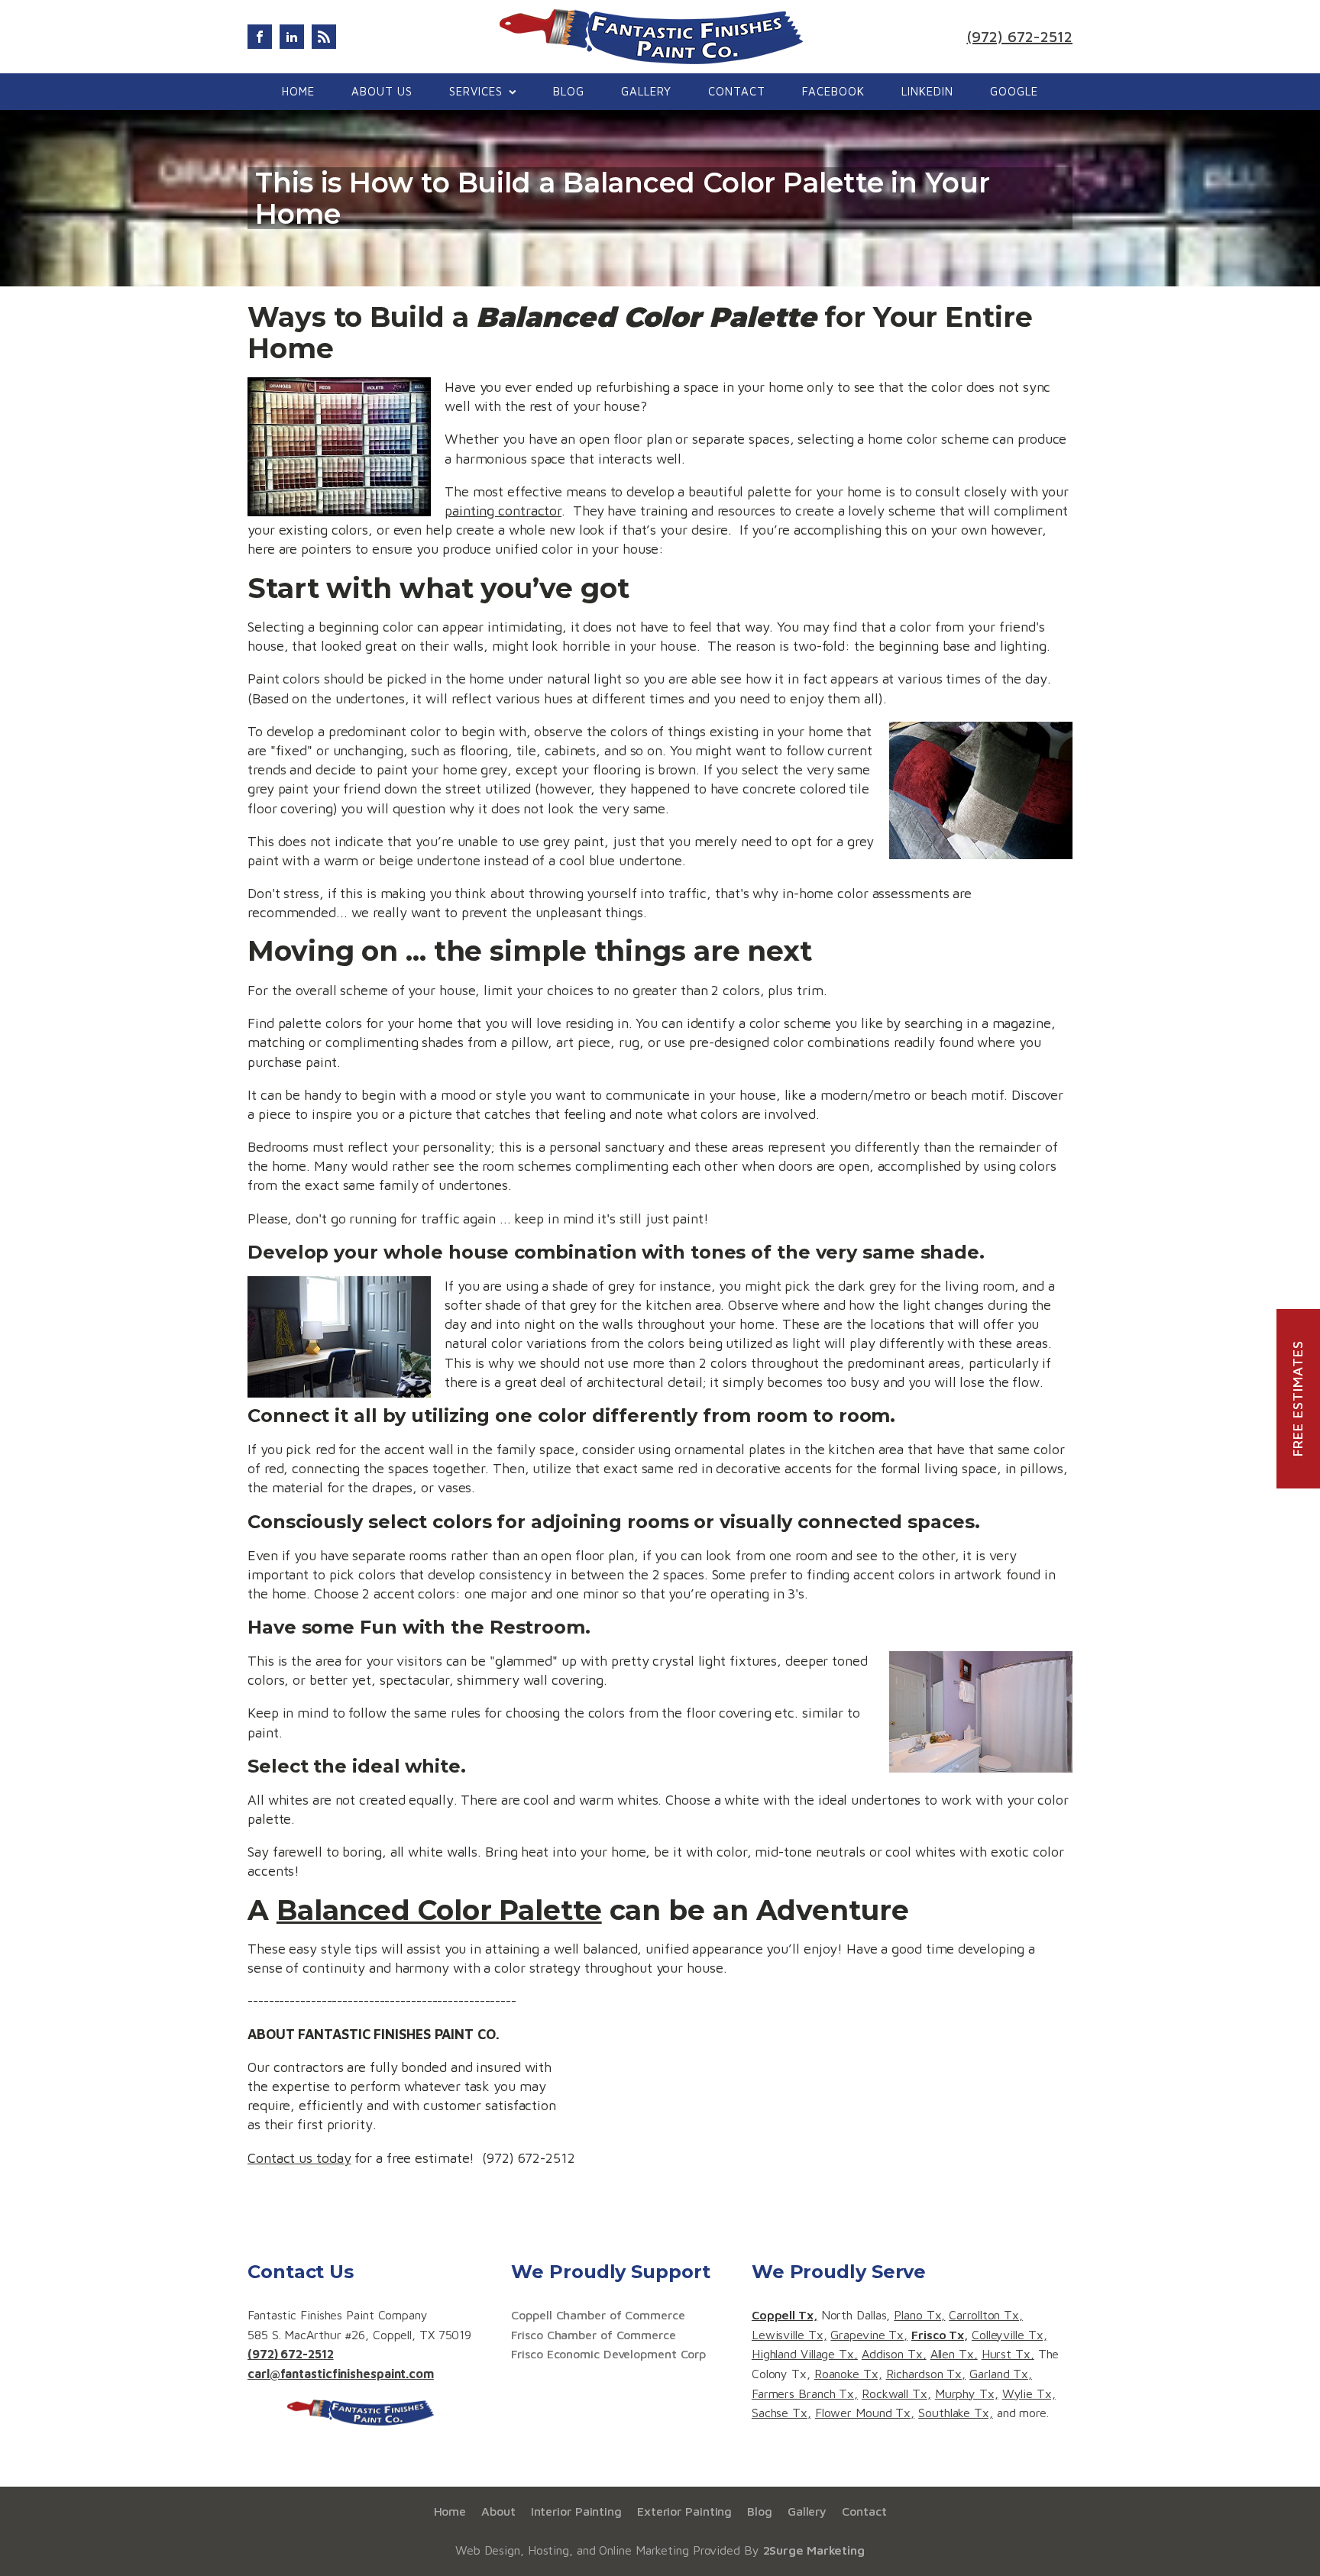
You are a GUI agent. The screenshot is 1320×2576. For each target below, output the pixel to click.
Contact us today (299, 2158)
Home (298, 91)
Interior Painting (576, 2511)
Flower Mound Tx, (865, 2413)
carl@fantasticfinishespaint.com (341, 2374)
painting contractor (503, 511)
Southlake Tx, (956, 2413)
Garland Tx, (1001, 2374)
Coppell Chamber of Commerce (598, 2315)
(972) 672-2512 (1019, 36)
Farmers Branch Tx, (805, 2393)
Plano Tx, (919, 2315)
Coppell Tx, (785, 2315)
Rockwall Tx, (896, 2393)
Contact (737, 91)
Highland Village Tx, (805, 2354)
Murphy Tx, (967, 2393)
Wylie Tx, (1029, 2393)
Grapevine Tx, (869, 2335)
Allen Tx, (954, 2354)
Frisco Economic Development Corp (608, 2354)
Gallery (646, 91)
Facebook (833, 91)
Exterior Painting (684, 2511)
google (1014, 91)
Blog (569, 91)
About (498, 2511)
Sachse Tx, (781, 2413)
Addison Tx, (894, 2354)
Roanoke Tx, (848, 2374)
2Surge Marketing (814, 2550)
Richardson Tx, (926, 2374)
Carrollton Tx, (986, 2315)
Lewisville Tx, (789, 2335)
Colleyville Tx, (1009, 2335)
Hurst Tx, (1008, 2354)
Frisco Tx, (940, 2335)
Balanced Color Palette (439, 1910)
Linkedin (927, 91)
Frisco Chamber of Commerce (593, 2335)
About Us (382, 91)
